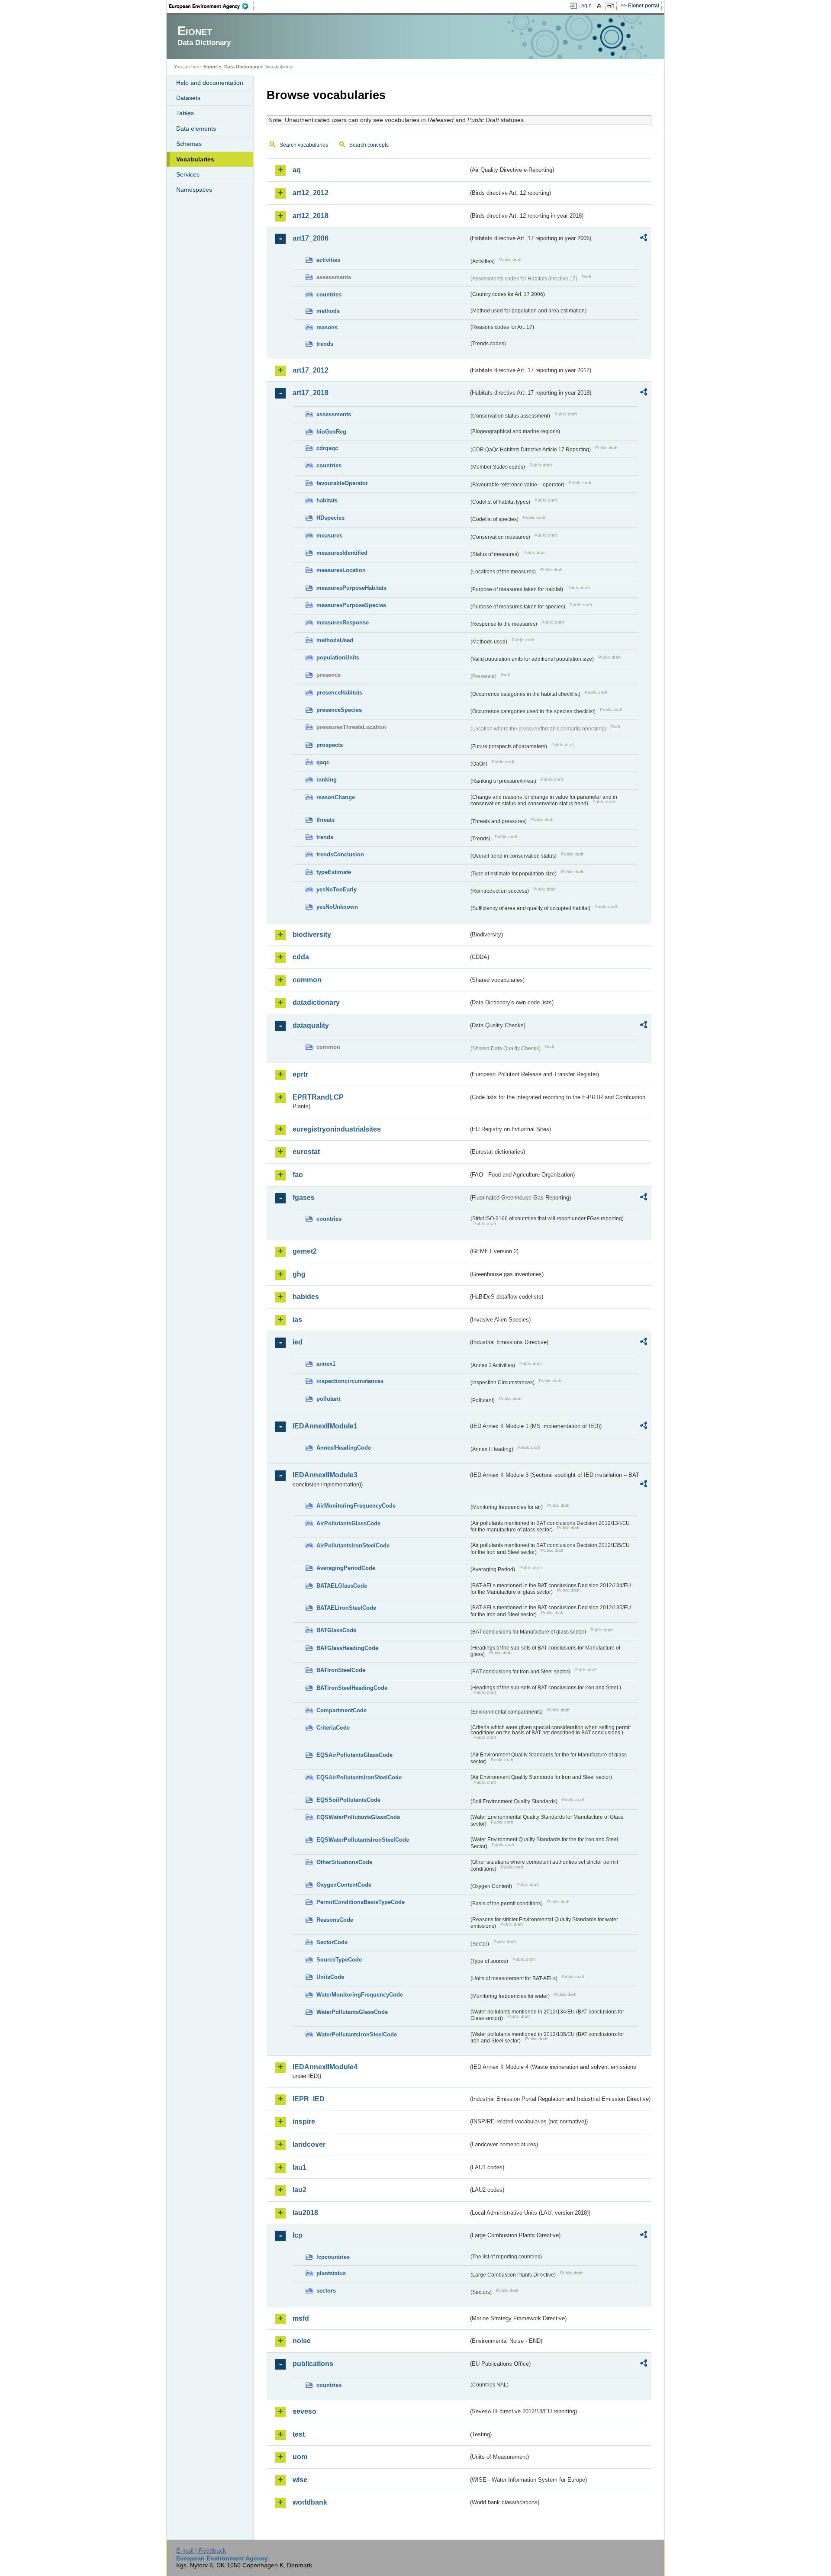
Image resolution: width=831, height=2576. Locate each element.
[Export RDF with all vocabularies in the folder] (644, 239)
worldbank (310, 2502)
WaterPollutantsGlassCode (352, 2012)
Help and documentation (210, 83)
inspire (304, 2121)
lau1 (300, 2167)
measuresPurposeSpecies (351, 605)
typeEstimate (334, 872)
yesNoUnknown (337, 907)
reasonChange (336, 797)
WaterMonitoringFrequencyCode (360, 1995)
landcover (309, 2144)
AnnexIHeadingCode (344, 1448)
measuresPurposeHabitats (351, 588)
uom (300, 2457)
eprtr (300, 1074)
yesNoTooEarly (337, 889)
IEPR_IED (309, 2099)
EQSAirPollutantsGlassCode (354, 1755)
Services (188, 174)
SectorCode (332, 1942)
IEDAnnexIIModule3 (325, 1475)
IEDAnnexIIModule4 (325, 2067)
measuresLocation (341, 570)
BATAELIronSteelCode (346, 1608)
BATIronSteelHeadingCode (352, 1688)
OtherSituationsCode (344, 1862)
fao (298, 1175)
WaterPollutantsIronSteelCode (357, 2034)
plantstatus (331, 2273)
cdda (301, 957)
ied (298, 1342)
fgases (304, 1198)
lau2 (300, 2190)
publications (313, 2364)
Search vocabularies (304, 145)
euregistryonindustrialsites (337, 1129)
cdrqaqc (327, 448)
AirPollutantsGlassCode (348, 1523)
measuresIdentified (342, 553)
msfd (301, 2318)
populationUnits (338, 658)
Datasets (188, 98)
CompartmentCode (341, 1710)
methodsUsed (335, 640)
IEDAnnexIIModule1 (325, 1426)
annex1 (326, 1364)
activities (328, 260)
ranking (327, 780)
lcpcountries (333, 2257)
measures (329, 535)
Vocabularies (195, 159)
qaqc (323, 762)
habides (306, 1297)
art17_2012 (311, 370)
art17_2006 (311, 238)
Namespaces (194, 190)
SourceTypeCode (339, 1960)
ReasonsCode (335, 1920)
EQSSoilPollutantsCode (348, 1800)
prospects (330, 745)
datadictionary (316, 1002)
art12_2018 (311, 216)
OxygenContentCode (344, 1885)
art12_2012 (311, 193)
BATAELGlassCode (342, 1586)
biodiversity (312, 934)
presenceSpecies (339, 710)
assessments (334, 414)
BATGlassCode (336, 1630)
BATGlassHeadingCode (347, 1648)
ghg (299, 1274)
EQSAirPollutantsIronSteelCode (359, 1777)
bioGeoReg (331, 432)
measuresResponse (343, 622)
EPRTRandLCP (318, 1097)
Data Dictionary (242, 67)
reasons (327, 327)
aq (297, 170)
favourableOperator (342, 483)
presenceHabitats (339, 693)
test (299, 2434)
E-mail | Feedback (201, 2550)
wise (300, 2480)
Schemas (189, 144)
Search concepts (369, 145)
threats (325, 820)
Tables (185, 113)
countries (329, 294)
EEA (212, 6)
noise (302, 2341)
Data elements (196, 129)
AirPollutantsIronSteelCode (353, 1545)
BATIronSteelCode (341, 1670)
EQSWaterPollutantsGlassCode (358, 1817)
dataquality (311, 1025)
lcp (298, 2235)
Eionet (211, 67)
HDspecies (330, 518)
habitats (327, 500)
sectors (326, 2291)
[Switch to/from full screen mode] (612, 6)
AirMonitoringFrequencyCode (356, 1506)
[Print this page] (601, 6)
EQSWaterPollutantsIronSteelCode (363, 1840)
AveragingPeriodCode (346, 1568)
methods (328, 311)
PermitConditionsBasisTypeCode (361, 1902)
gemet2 (305, 1251)
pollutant (328, 1399)
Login (585, 6)
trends (325, 344)
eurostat (306, 1152)
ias (297, 1320)
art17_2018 (311, 393)
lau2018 (305, 2213)
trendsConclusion (340, 854)
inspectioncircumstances (350, 1381)
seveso (304, 2411)
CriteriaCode (333, 1728)
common (307, 980)
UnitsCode (330, 1977)
